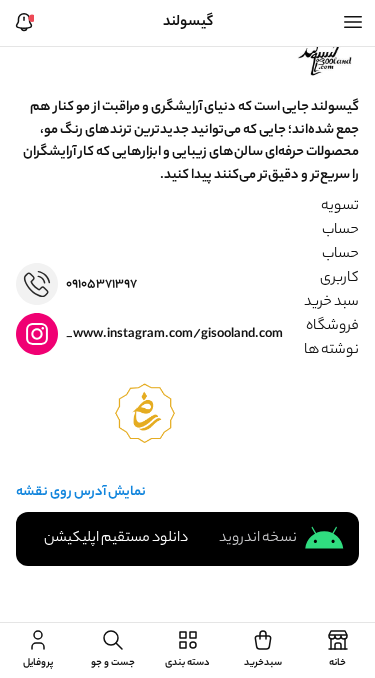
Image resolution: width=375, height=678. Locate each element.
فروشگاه (332, 327)
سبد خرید (331, 303)
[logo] (327, 57)
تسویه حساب (340, 219)
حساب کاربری (339, 267)
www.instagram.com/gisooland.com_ (174, 334)
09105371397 (101, 284)
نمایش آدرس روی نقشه (81, 493)
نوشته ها (331, 351)
